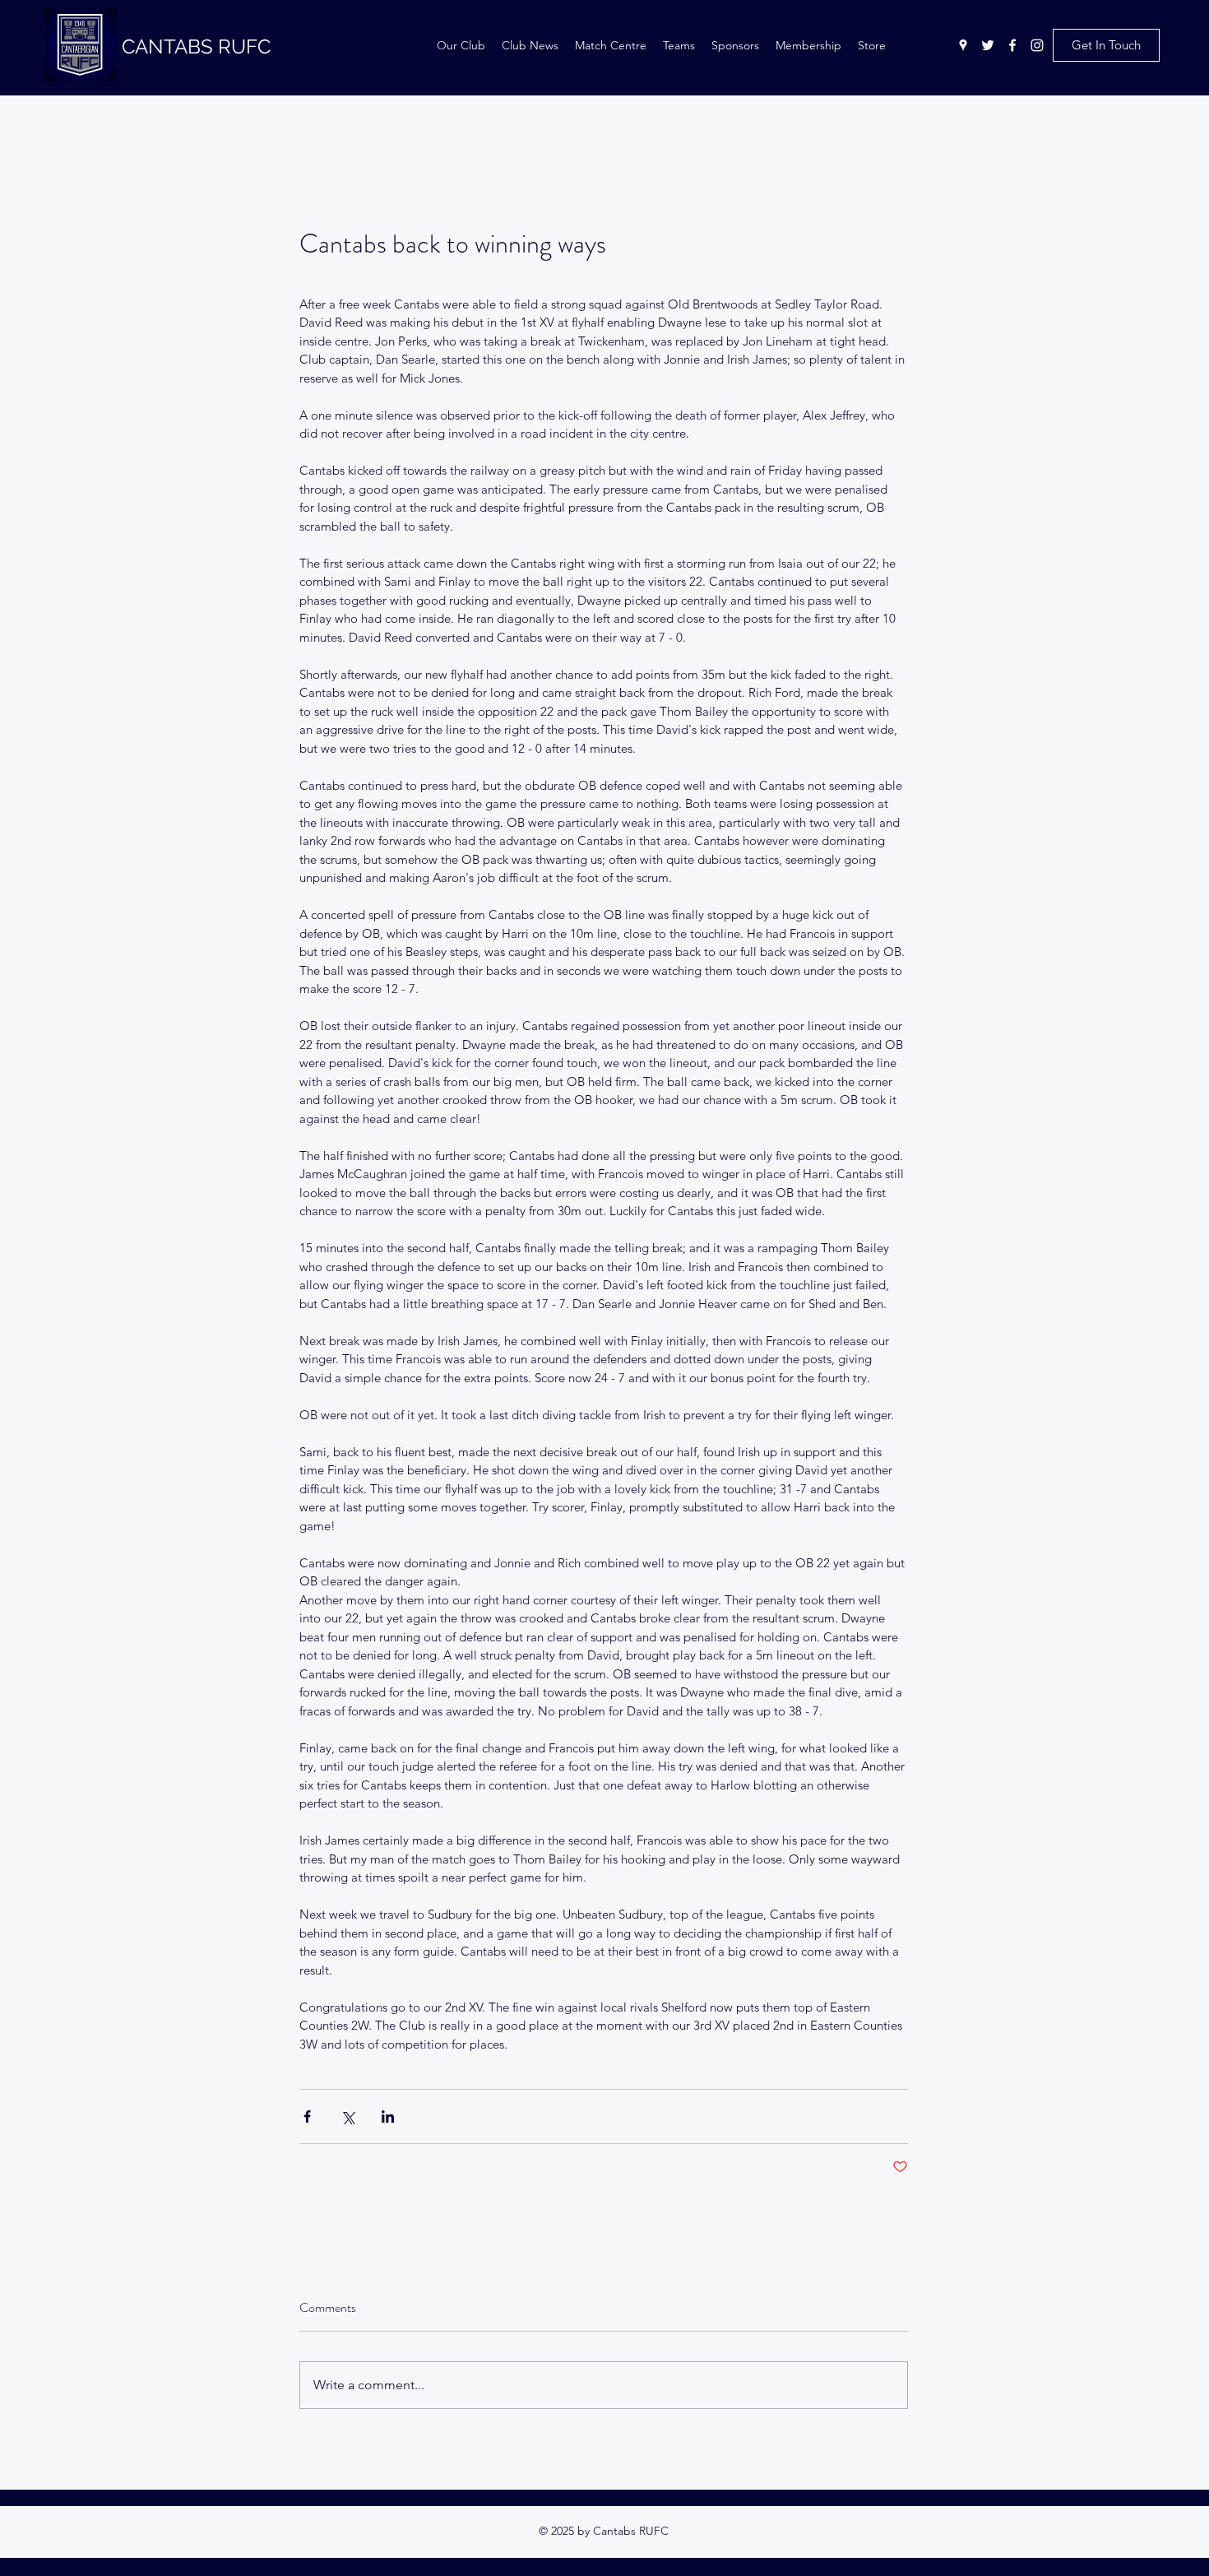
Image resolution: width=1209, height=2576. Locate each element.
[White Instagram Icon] (1037, 45)
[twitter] (988, 45)
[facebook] (1012, 45)
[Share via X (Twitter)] (347, 2116)
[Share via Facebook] (307, 2116)
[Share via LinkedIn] (388, 2116)
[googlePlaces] (963, 45)
